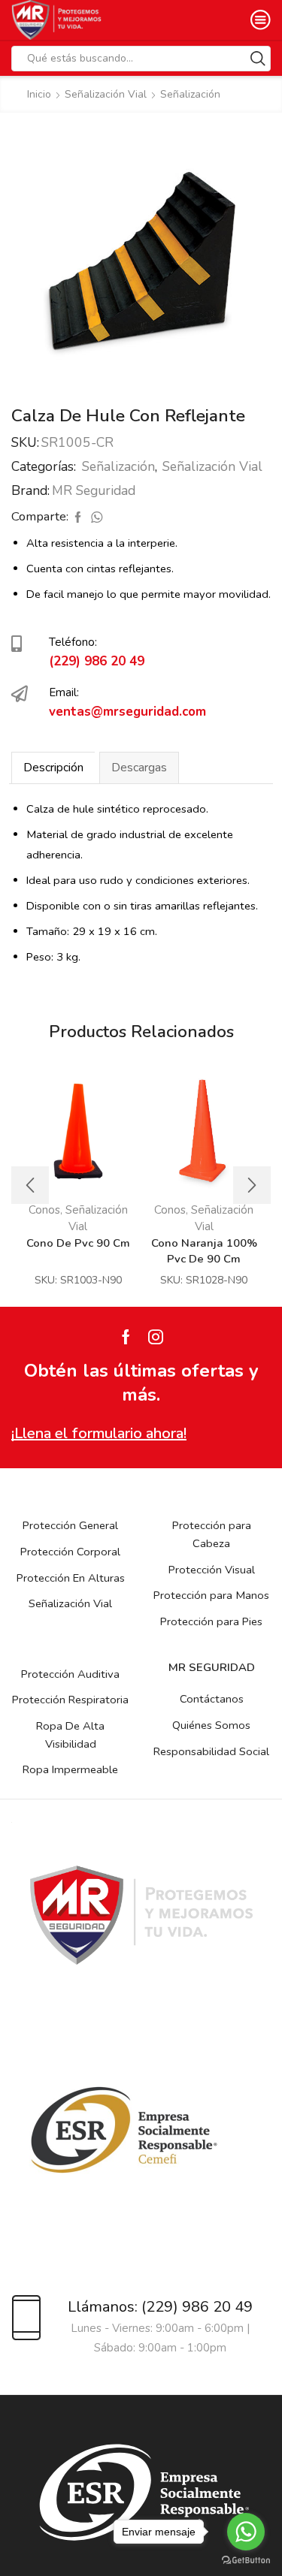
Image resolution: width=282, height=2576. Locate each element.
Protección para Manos (211, 1595)
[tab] (53, 768)
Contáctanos (212, 1699)
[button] (30, 1185)
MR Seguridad (94, 490)
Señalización (190, 94)
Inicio (39, 94)
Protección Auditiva (70, 1674)
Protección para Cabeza (212, 1534)
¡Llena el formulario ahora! (99, 1433)
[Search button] (258, 59)
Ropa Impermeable (70, 1769)
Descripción (53, 768)
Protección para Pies (211, 1621)
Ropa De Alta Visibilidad (70, 1735)
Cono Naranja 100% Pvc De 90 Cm (204, 1251)
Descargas (139, 768)
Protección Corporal (70, 1552)
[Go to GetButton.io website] (246, 2561)
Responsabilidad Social (211, 1751)
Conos (170, 1210)
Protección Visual (212, 1570)
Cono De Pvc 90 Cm (78, 1243)
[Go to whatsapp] (246, 2532)
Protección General (70, 1525)
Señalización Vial (106, 94)
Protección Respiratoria (70, 1700)
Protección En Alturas (71, 1578)
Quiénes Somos (211, 1725)
